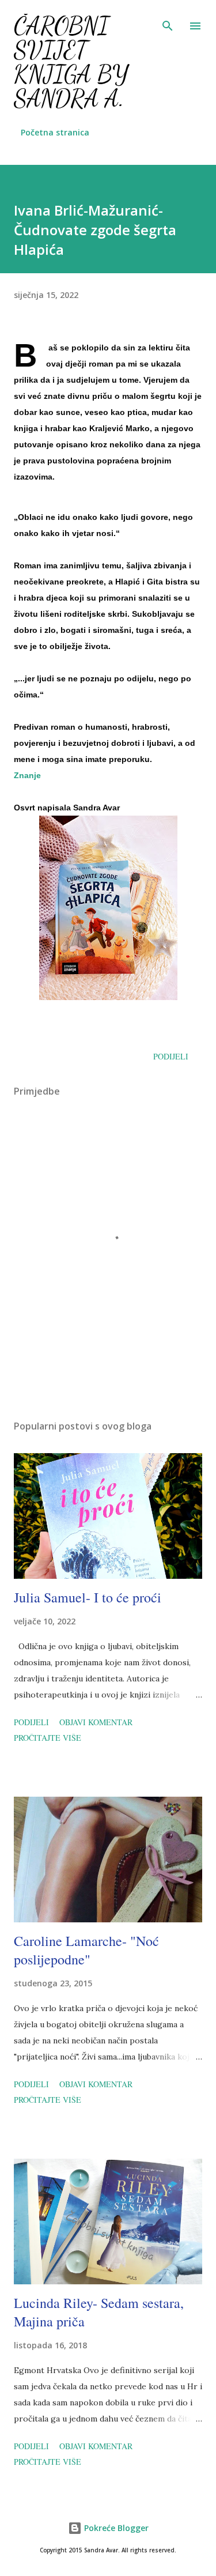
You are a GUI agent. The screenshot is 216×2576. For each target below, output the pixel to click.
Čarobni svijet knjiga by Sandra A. (71, 62)
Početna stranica (55, 132)
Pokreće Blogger (115, 2528)
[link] (27, 775)
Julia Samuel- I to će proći (88, 1597)
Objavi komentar (96, 1722)
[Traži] (168, 21)
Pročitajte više (48, 1738)
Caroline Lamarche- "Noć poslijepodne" (86, 1950)
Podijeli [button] (171, 1056)
